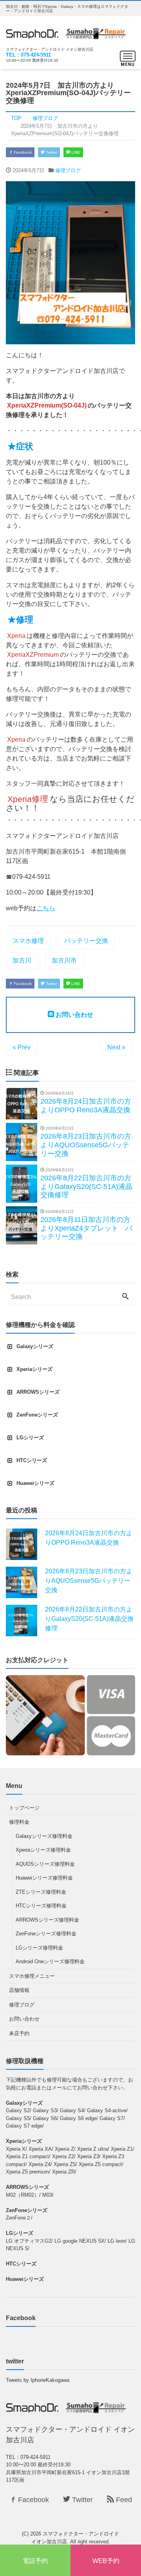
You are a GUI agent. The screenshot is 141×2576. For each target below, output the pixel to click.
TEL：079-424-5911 (28, 55)
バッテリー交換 (86, 941)
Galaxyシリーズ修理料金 (44, 1836)
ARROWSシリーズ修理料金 (47, 1920)
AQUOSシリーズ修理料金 (45, 1864)
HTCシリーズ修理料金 (41, 1906)
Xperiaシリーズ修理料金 (43, 1850)
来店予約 (19, 2033)
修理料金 (19, 1822)
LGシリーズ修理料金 (39, 1948)
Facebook (22, 152)
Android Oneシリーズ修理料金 (50, 1961)
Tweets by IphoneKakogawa (38, 2380)
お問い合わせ (74, 1015)
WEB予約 (106, 2561)
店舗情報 (19, 1990)
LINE (75, 152)
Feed (123, 2500)
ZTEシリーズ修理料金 (41, 1892)
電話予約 (35, 2561)
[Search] (125, 1297)
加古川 (22, 960)
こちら (46, 908)
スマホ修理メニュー (32, 1976)
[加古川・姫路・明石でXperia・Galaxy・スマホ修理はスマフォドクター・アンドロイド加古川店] (66, 32)
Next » (116, 1047)
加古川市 (64, 960)
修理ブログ (68, 170)
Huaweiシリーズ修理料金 (44, 1878)
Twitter (51, 152)
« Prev (22, 1047)
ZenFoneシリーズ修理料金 (46, 1934)
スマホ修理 (28, 941)
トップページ (24, 1808)
